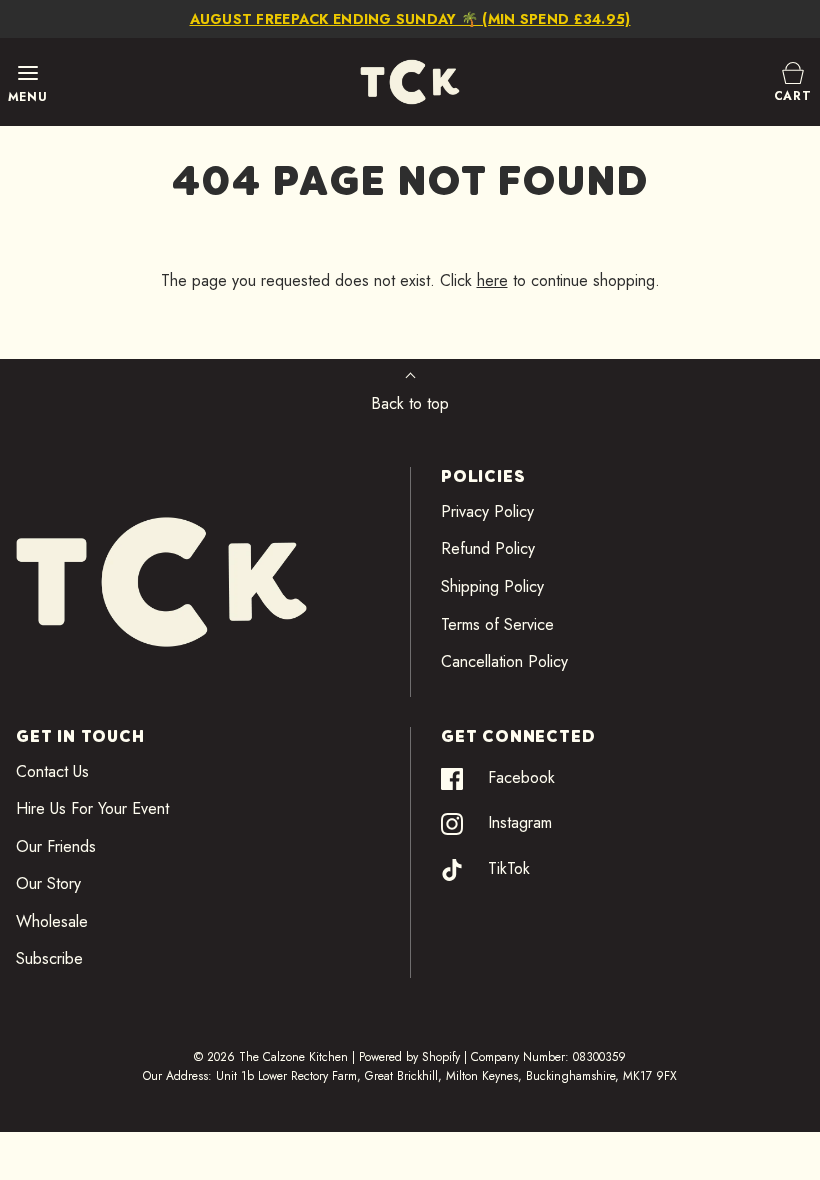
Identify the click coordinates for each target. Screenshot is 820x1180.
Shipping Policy (492, 586)
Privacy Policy (487, 511)
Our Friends (56, 846)
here (492, 280)
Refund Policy (488, 548)
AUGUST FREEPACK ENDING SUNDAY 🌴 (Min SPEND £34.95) (410, 19)
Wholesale (52, 921)
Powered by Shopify (409, 1057)
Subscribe (49, 958)
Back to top (410, 403)
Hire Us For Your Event (92, 808)
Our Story (48, 883)
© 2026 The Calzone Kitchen (271, 1057)
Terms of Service (497, 624)
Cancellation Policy (504, 661)
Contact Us (52, 771)
